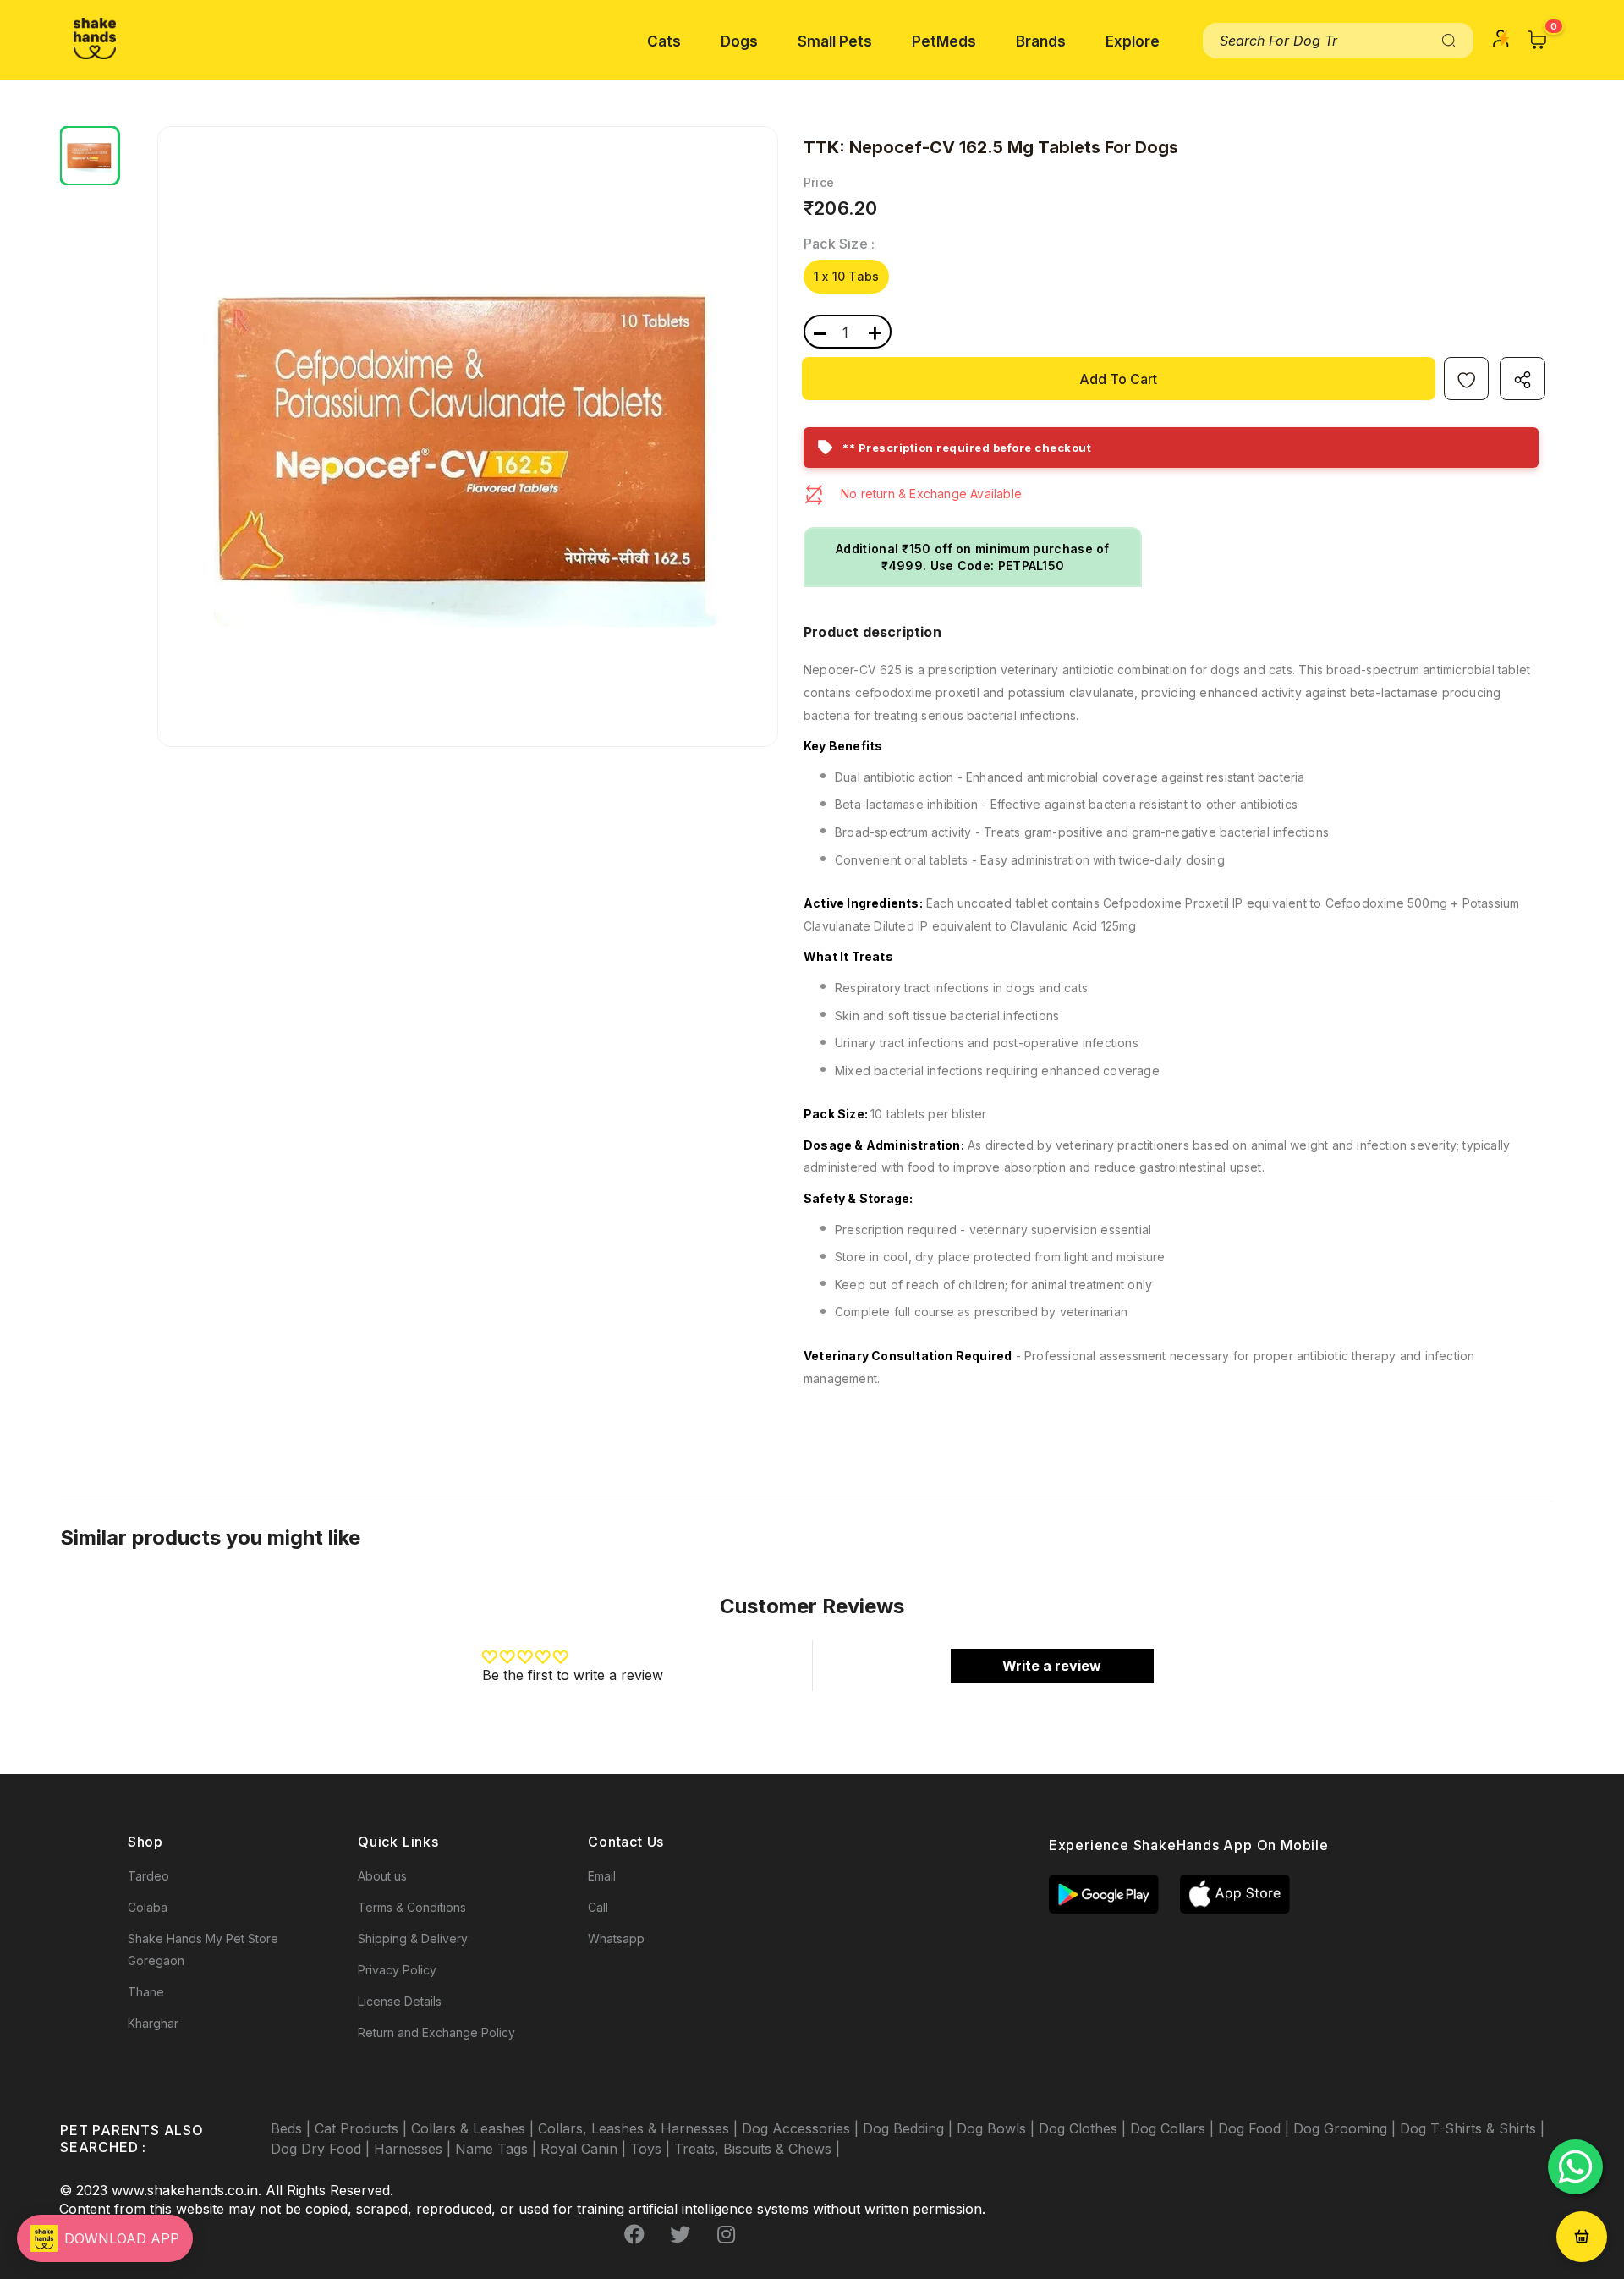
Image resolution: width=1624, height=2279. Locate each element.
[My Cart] (1538, 40)
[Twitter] (680, 2234)
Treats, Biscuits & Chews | (757, 2149)
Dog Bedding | (910, 2128)
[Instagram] (726, 2234)
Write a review (1052, 1666)
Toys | (652, 2149)
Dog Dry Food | (322, 2149)
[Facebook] (634, 2234)
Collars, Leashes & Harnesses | (640, 2128)
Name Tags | (498, 2149)
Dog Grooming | (1347, 2128)
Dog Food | (1256, 2128)
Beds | (293, 2128)
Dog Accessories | (802, 2128)
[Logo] (95, 38)
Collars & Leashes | (475, 2128)
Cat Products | (363, 2128)
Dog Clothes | (1084, 2128)
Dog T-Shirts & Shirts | (1472, 2128)
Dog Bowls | (998, 2128)
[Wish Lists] (1466, 379)
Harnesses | (414, 2149)
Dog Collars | (1174, 2128)
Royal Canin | (585, 2149)
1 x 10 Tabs (846, 276)
